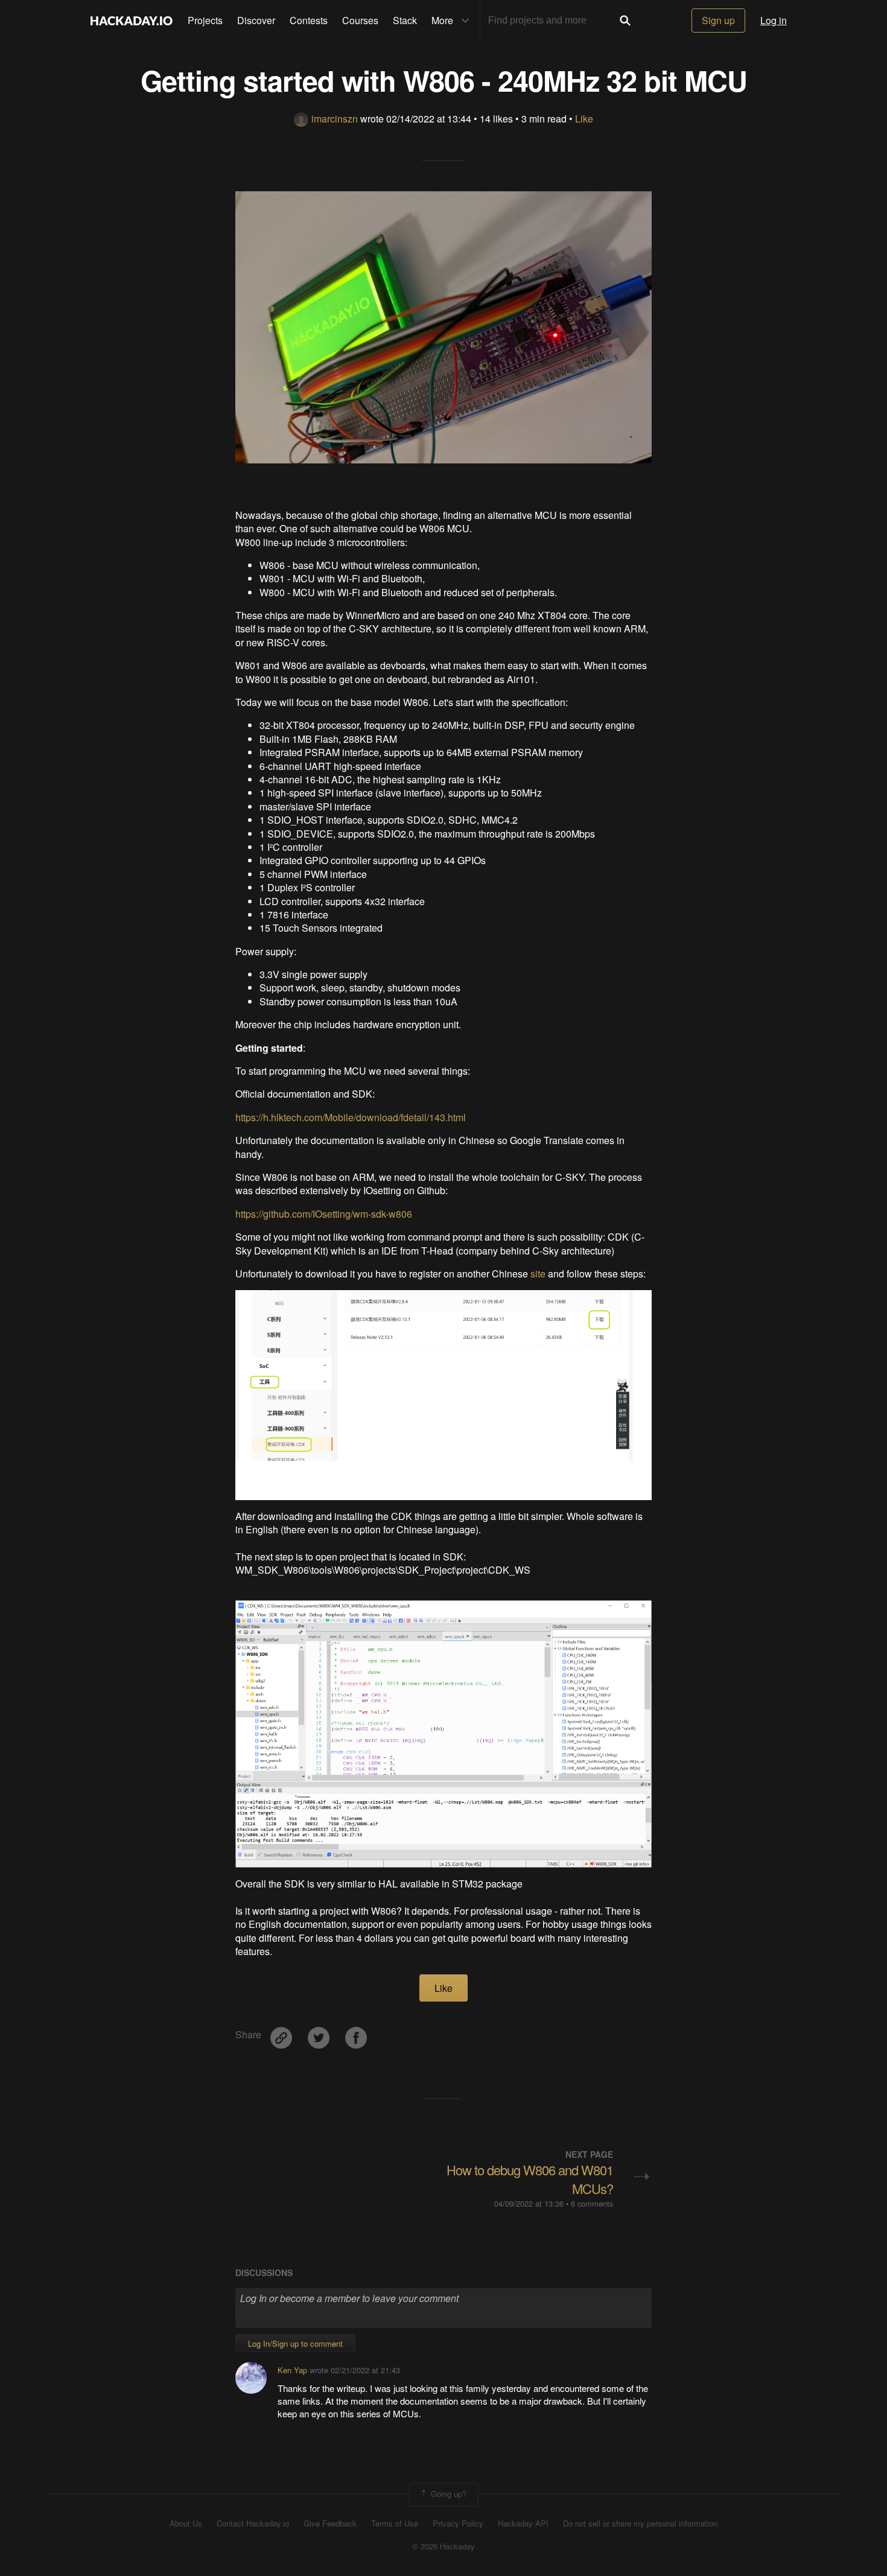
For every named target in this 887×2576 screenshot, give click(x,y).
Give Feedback (330, 2524)
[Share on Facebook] (356, 2033)
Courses (360, 20)
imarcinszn (335, 119)
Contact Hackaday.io (253, 2524)
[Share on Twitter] (320, 2033)
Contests (309, 20)
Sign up (718, 20)
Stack (405, 20)
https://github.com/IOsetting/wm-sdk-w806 (324, 1214)
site (538, 1274)
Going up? (447, 2494)
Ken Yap (292, 2370)
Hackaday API (523, 2524)
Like (584, 119)
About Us (186, 2524)
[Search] (625, 21)
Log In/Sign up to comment (295, 2343)
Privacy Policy (458, 2524)
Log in (774, 20)
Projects (205, 20)
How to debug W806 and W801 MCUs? (530, 2179)
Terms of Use (395, 2524)
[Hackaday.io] (132, 21)
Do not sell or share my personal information (640, 2524)
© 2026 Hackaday (443, 2546)
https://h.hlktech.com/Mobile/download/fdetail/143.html (351, 1117)
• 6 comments (590, 2203)
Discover (256, 20)
